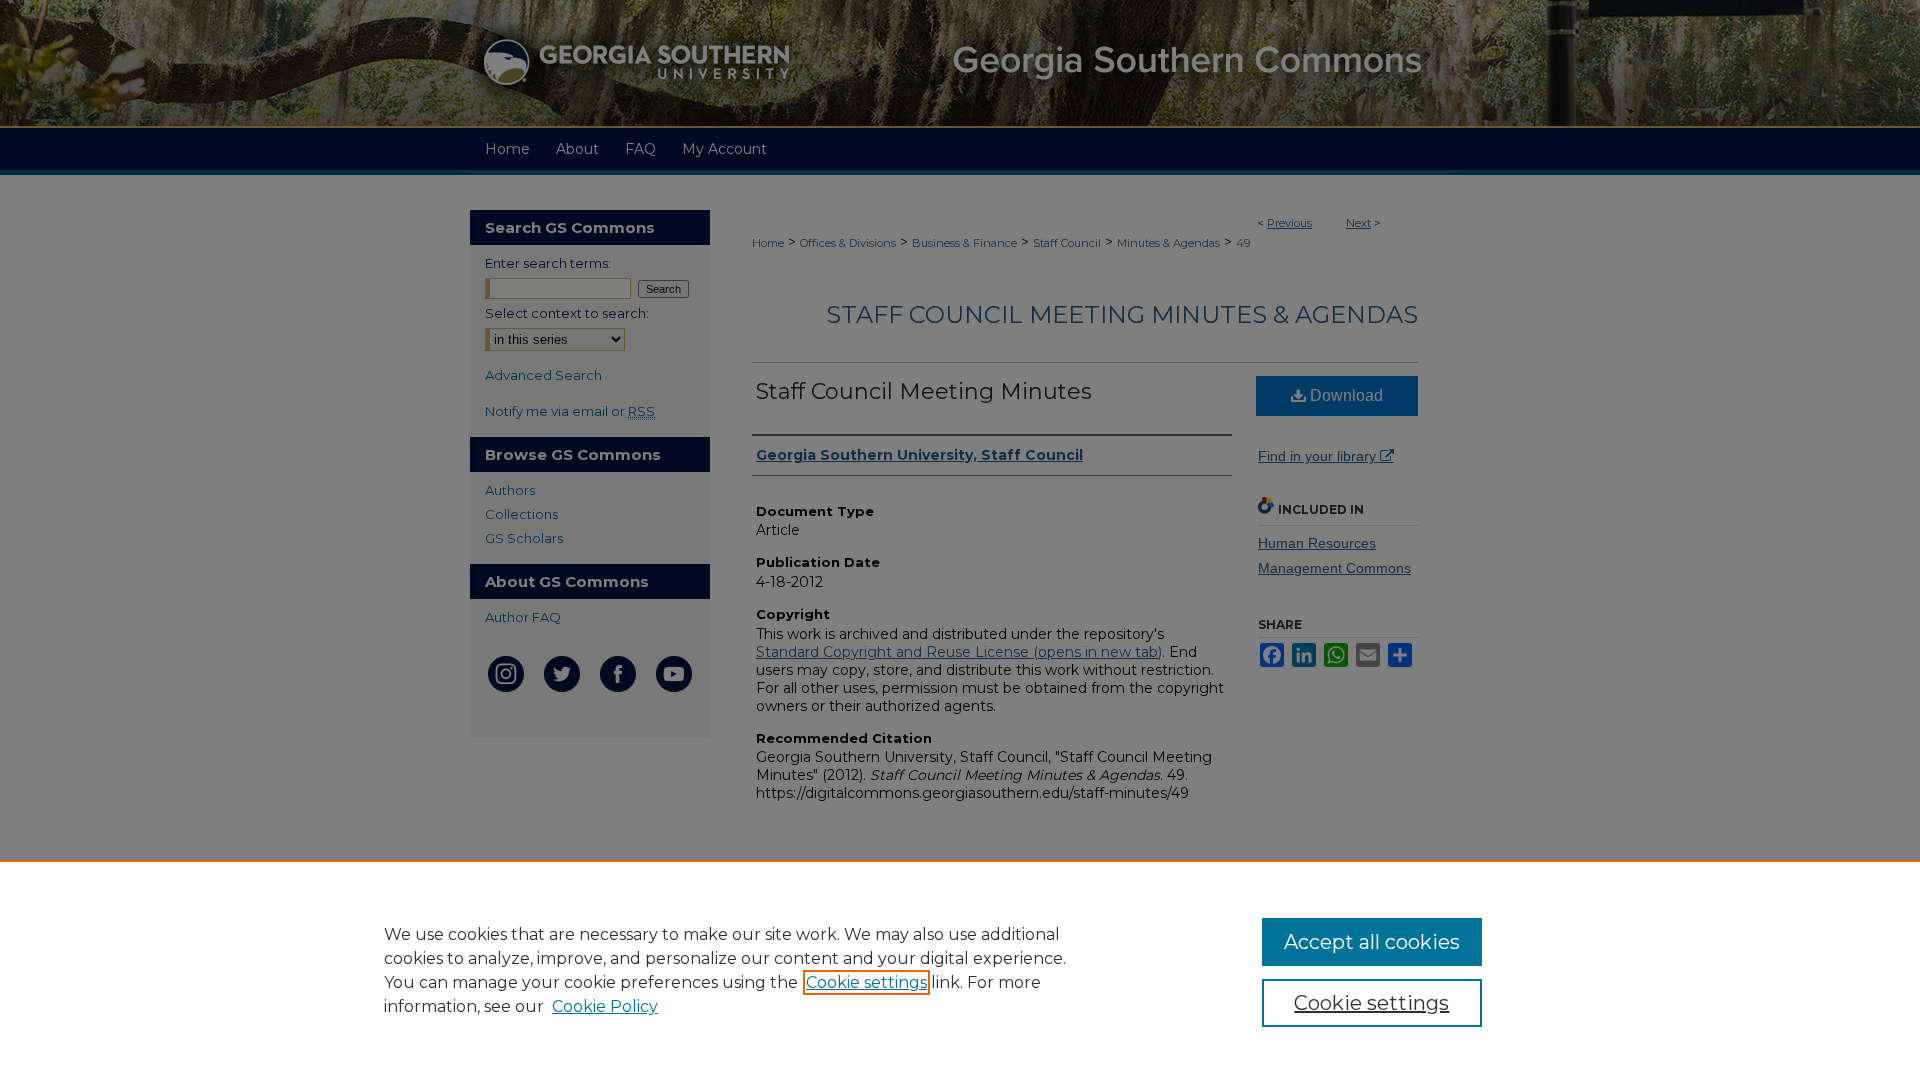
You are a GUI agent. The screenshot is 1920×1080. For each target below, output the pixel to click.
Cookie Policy (605, 1006)
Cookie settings (866, 982)
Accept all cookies (1372, 942)
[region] (960, 970)
